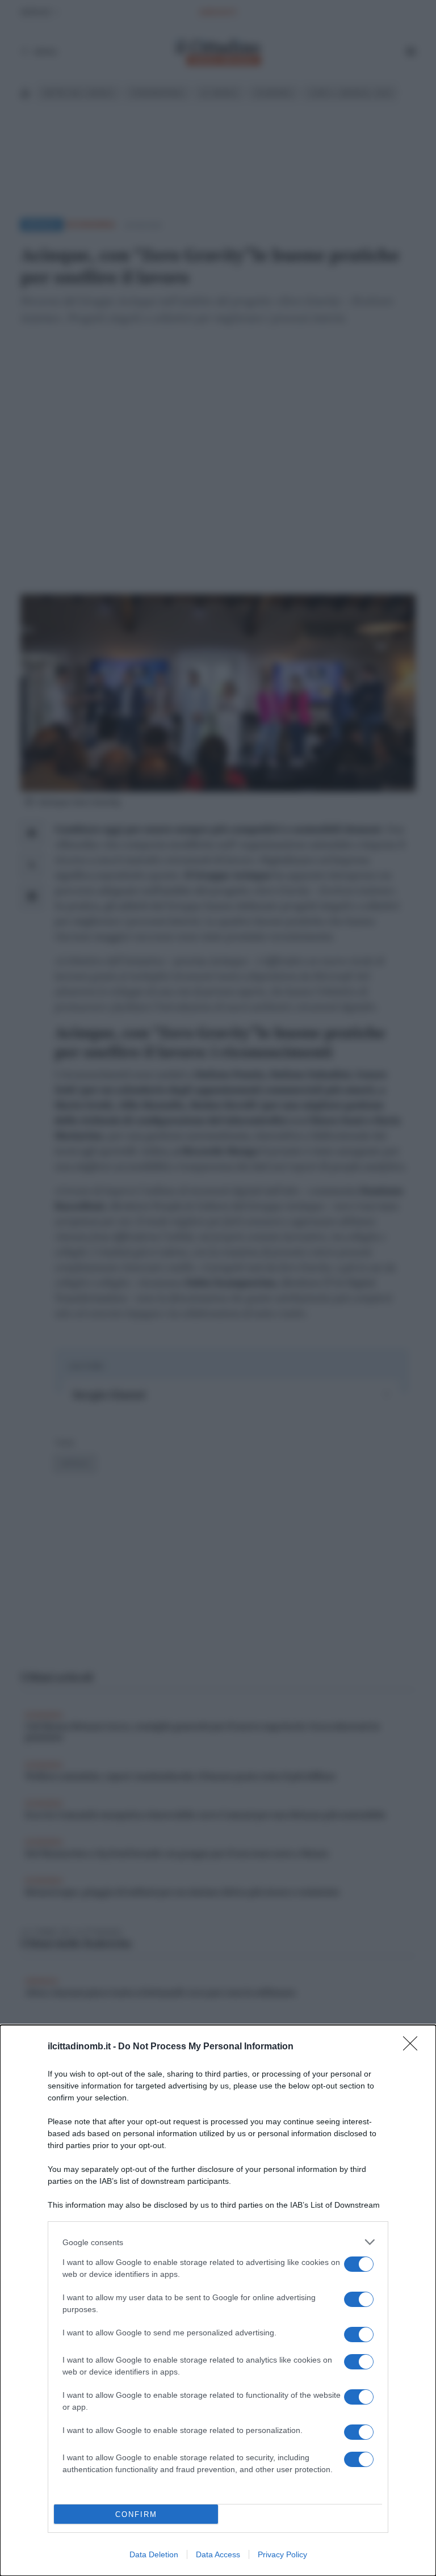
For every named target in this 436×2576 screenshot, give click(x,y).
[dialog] (218, 2300)
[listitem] (218, 2242)
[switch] (359, 2264)
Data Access (218, 2554)
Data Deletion (154, 2554)
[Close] (414, 2047)
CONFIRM (136, 2514)
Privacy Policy (282, 2554)
